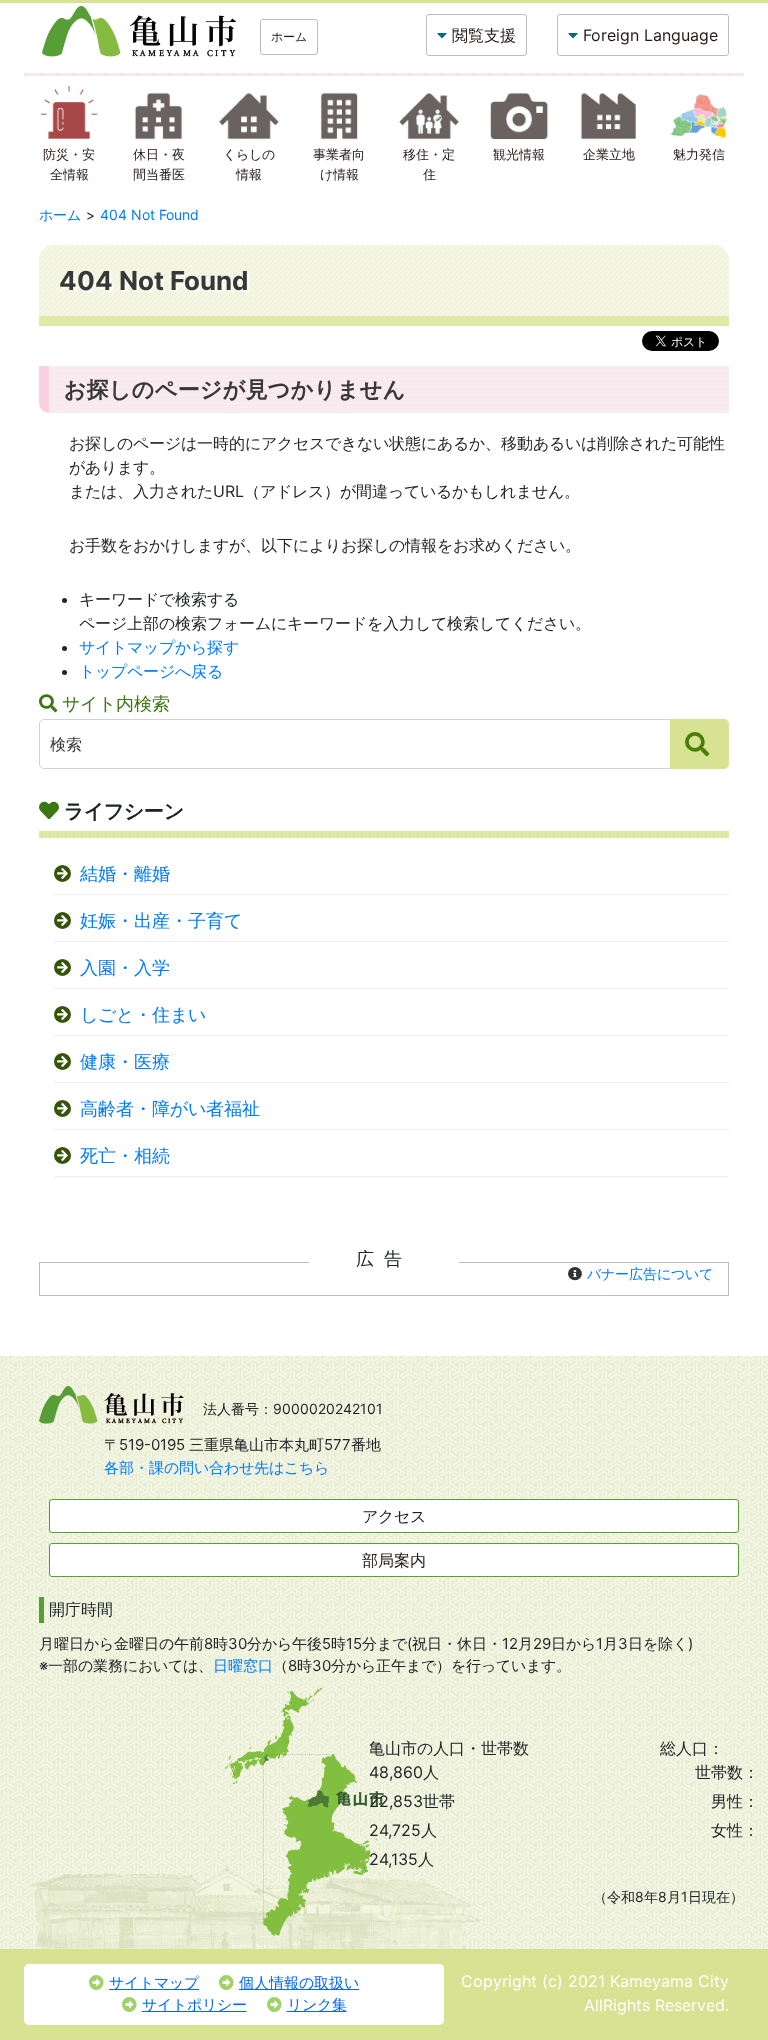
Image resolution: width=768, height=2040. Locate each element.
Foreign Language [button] (650, 35)
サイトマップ (154, 1982)
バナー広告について (650, 1273)
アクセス (394, 1516)
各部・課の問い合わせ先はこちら (216, 1467)
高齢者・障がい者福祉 (170, 1108)
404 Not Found (149, 214)
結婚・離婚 (125, 873)
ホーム (289, 36)
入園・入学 (125, 967)
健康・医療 (125, 1061)
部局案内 (394, 1560)
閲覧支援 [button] (484, 35)
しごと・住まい (143, 1014)
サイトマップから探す (159, 647)
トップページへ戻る (151, 671)
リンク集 (317, 2004)
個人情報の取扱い (299, 1982)
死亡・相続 (125, 1155)
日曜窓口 (243, 1665)
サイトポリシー (194, 2004)
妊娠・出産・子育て (161, 920)
